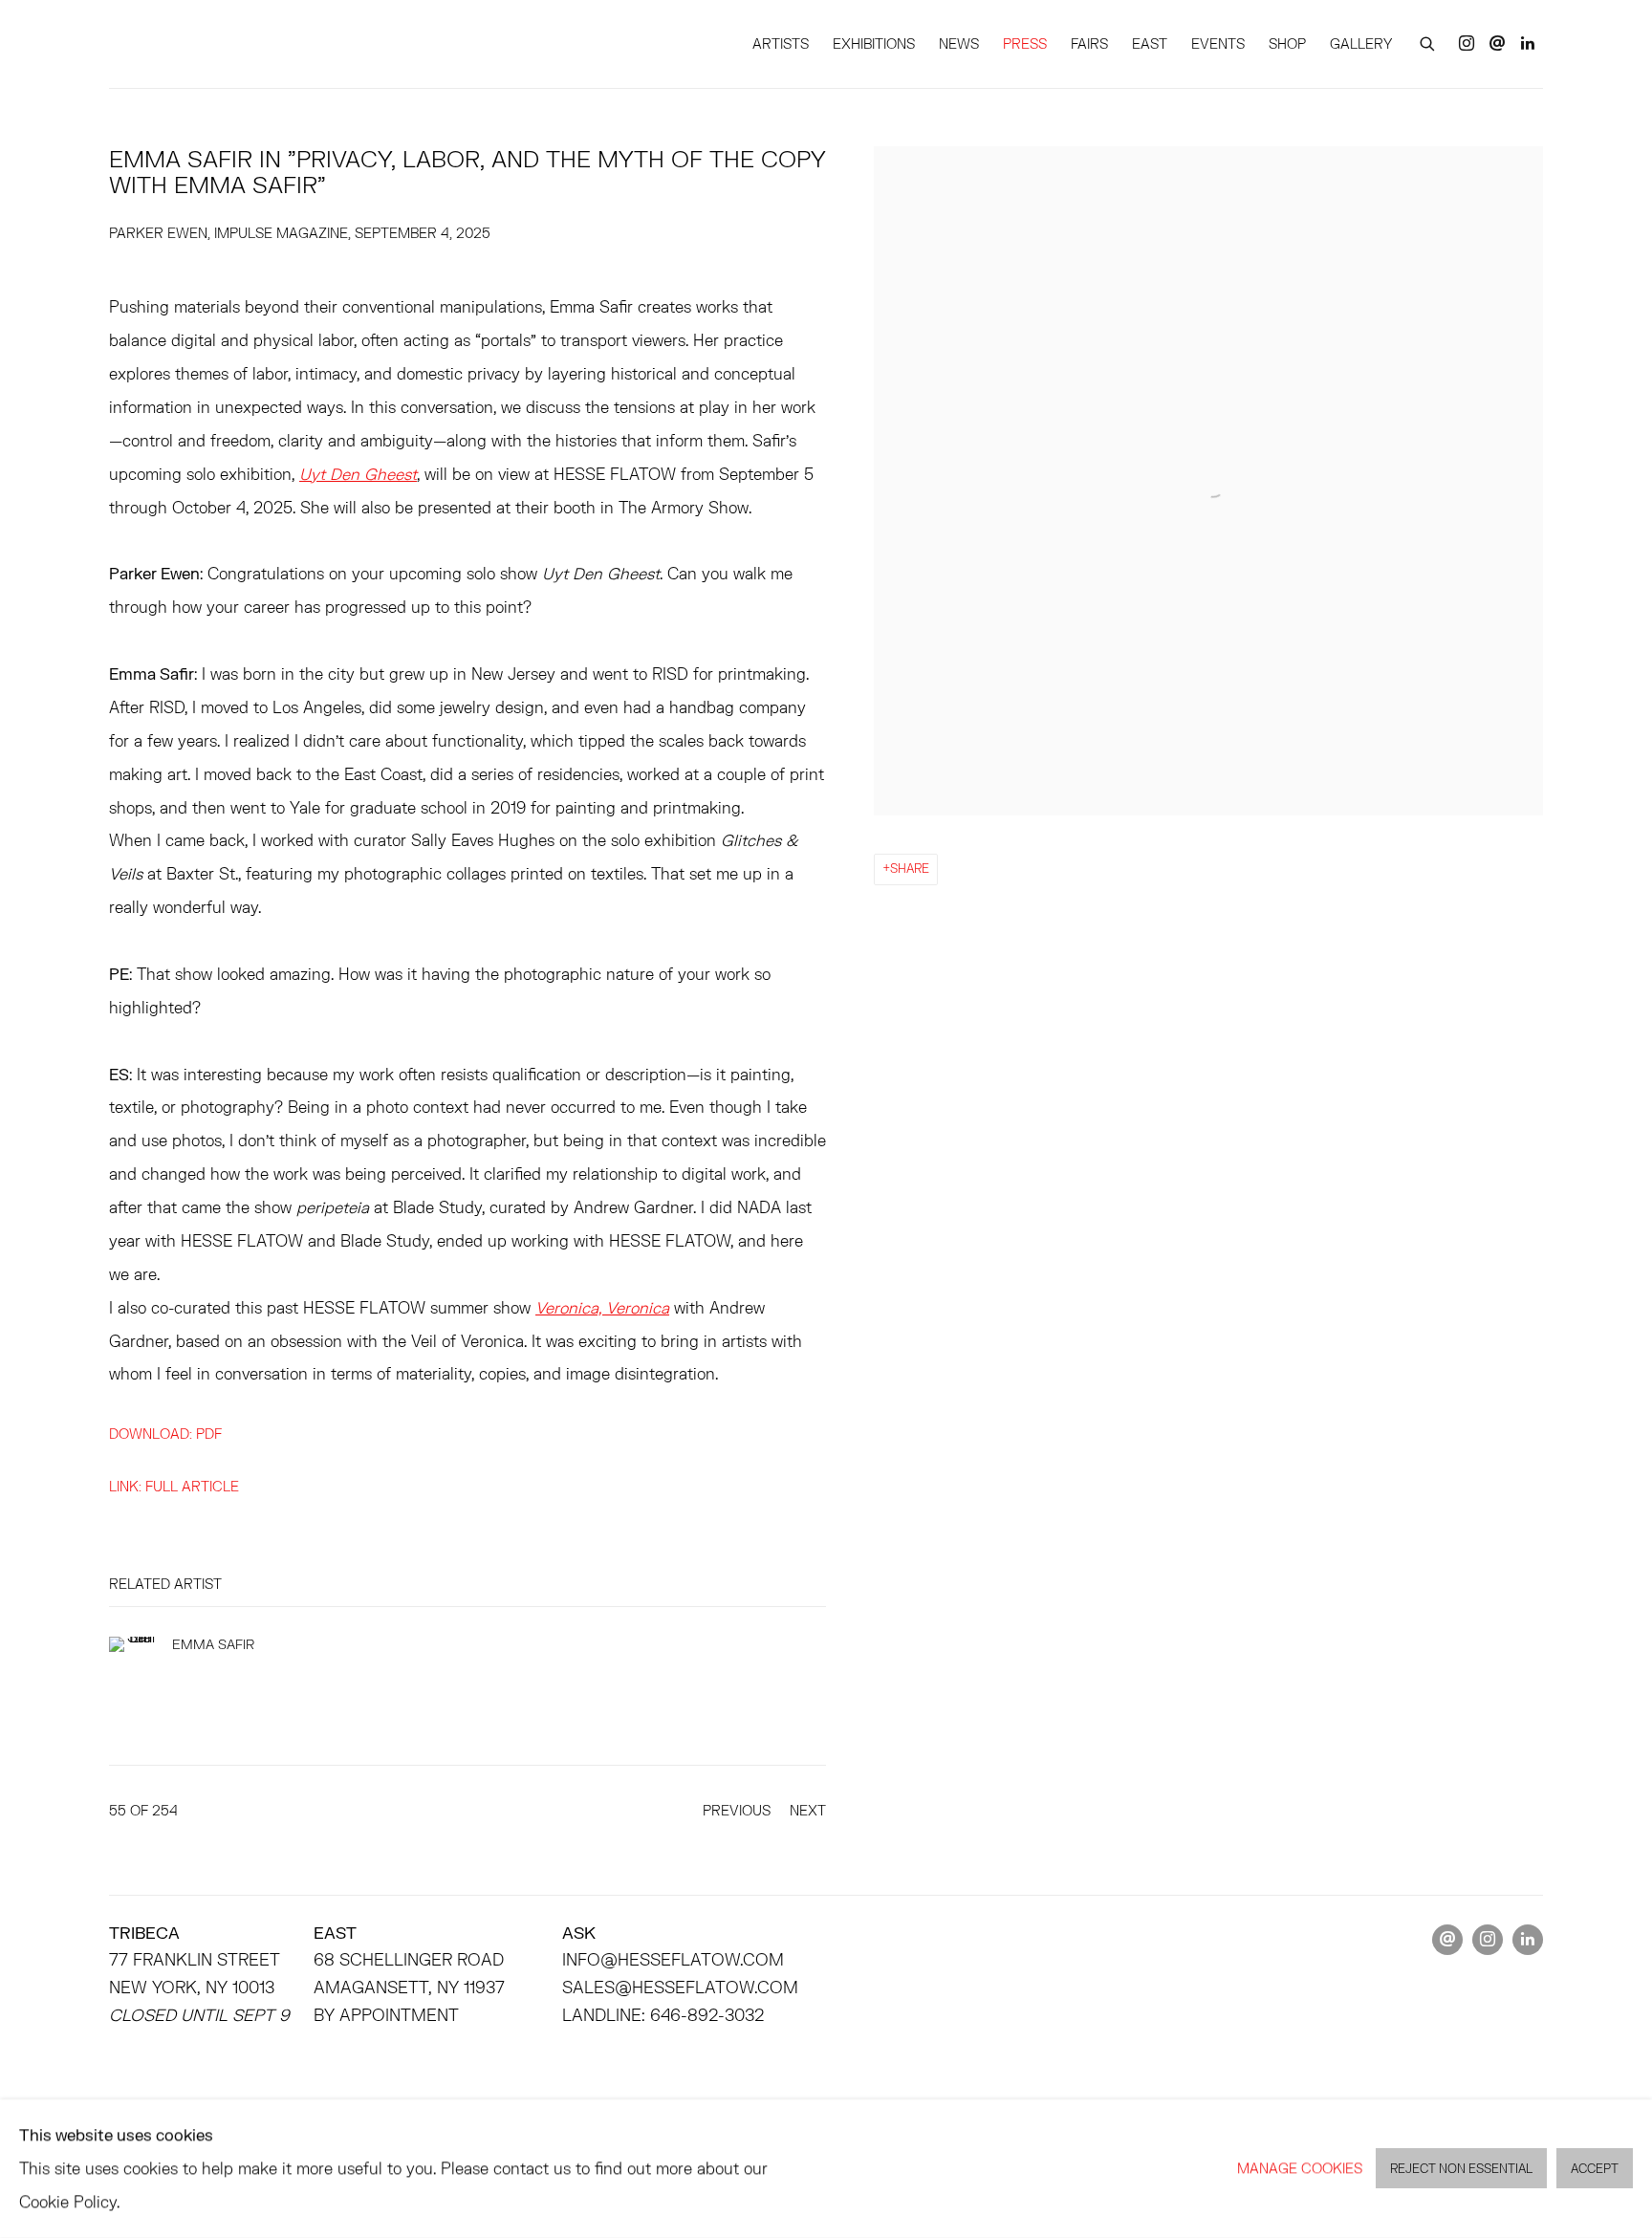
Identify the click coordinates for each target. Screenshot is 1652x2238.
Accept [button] (1595, 2170)
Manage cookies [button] (1300, 2168)
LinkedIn (1528, 44)
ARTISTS (781, 43)
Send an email (1497, 44)
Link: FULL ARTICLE (174, 1486)
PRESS (1025, 43)
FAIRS (1089, 43)
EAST (1150, 43)
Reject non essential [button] (1461, 2170)
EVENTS (1218, 43)
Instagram (1467, 44)
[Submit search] (1428, 41)
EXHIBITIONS (874, 43)
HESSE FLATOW (195, 44)
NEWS (959, 43)
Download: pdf (165, 1434)
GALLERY (1361, 43)
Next (808, 1810)
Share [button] (910, 869)
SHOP (1287, 43)
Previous (737, 1810)
